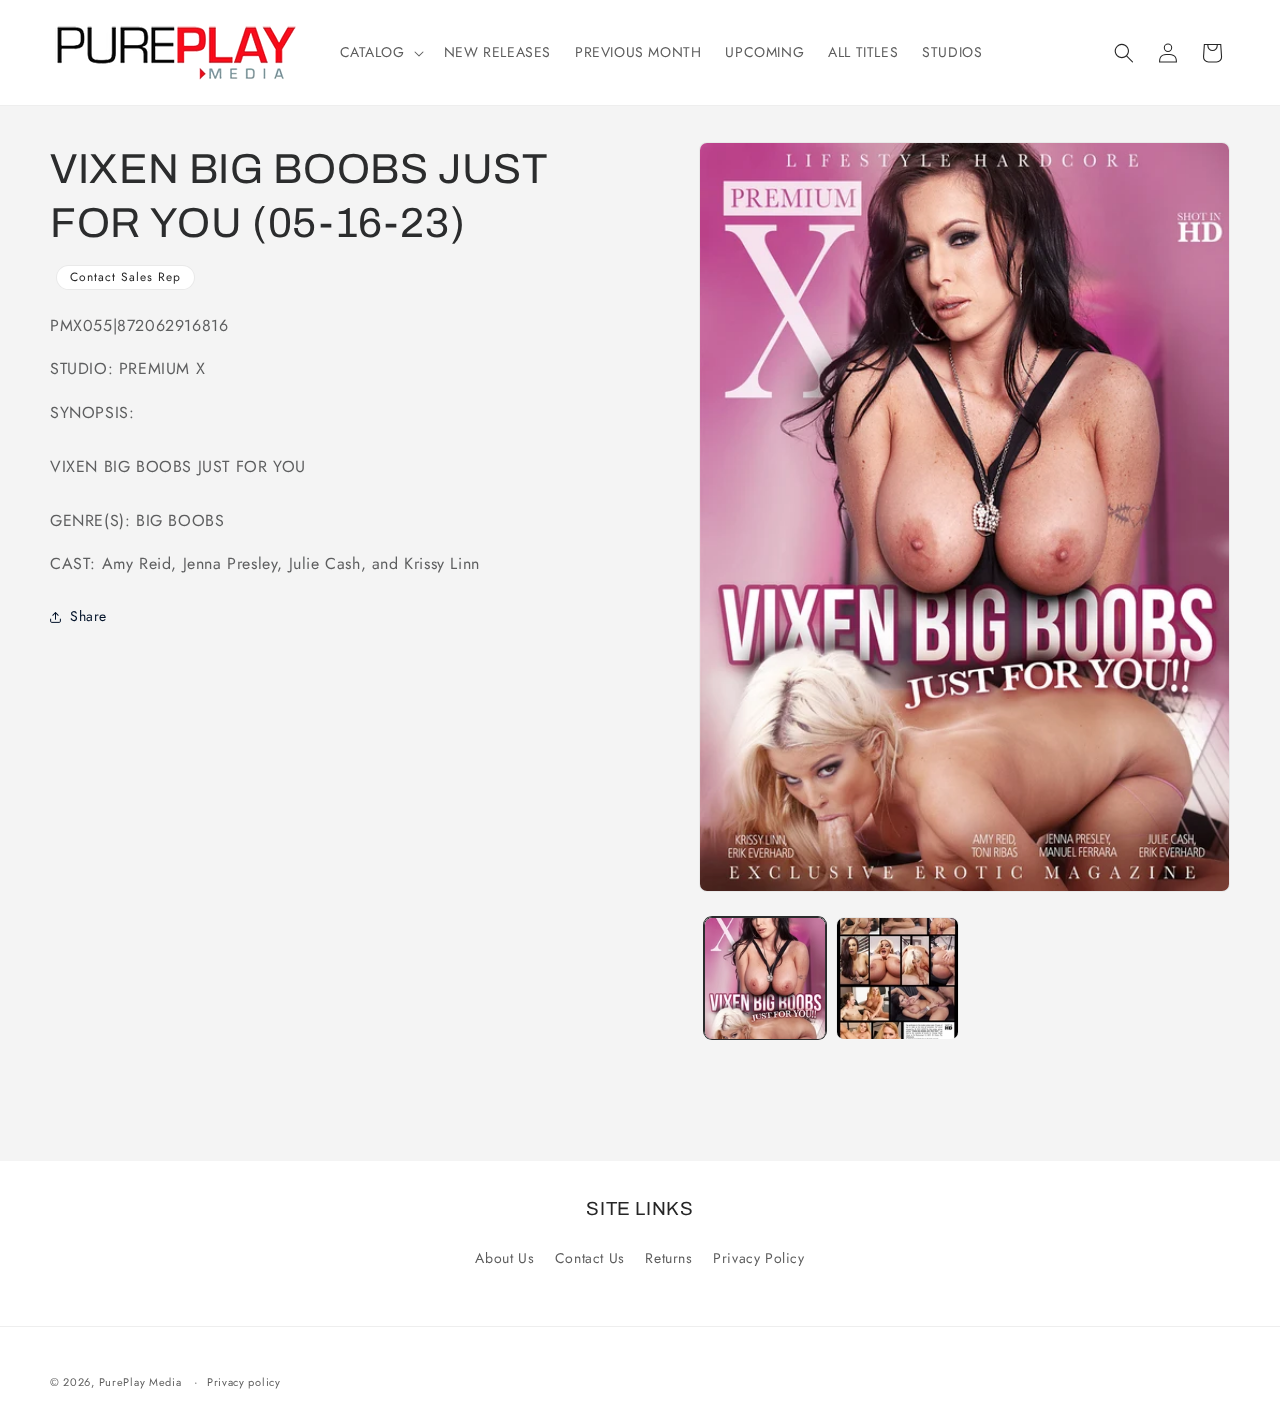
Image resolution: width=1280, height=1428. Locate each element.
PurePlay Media (140, 1382)
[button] (380, 52)
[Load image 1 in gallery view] (765, 978)
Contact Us (590, 1258)
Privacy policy (244, 1382)
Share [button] (88, 616)
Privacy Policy (758, 1258)
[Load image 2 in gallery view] (897, 978)
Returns (668, 1258)
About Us (504, 1258)
